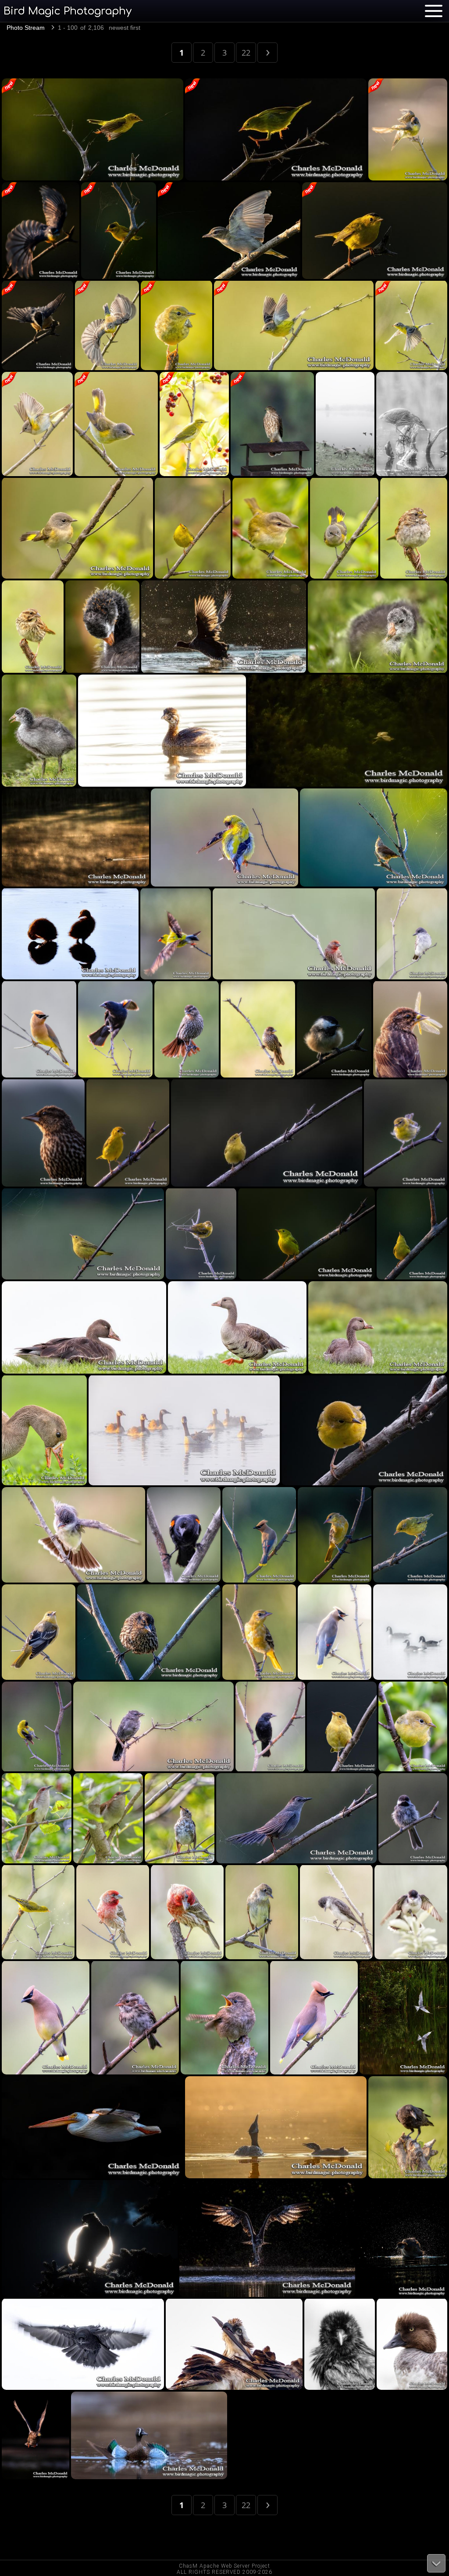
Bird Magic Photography (68, 11)
